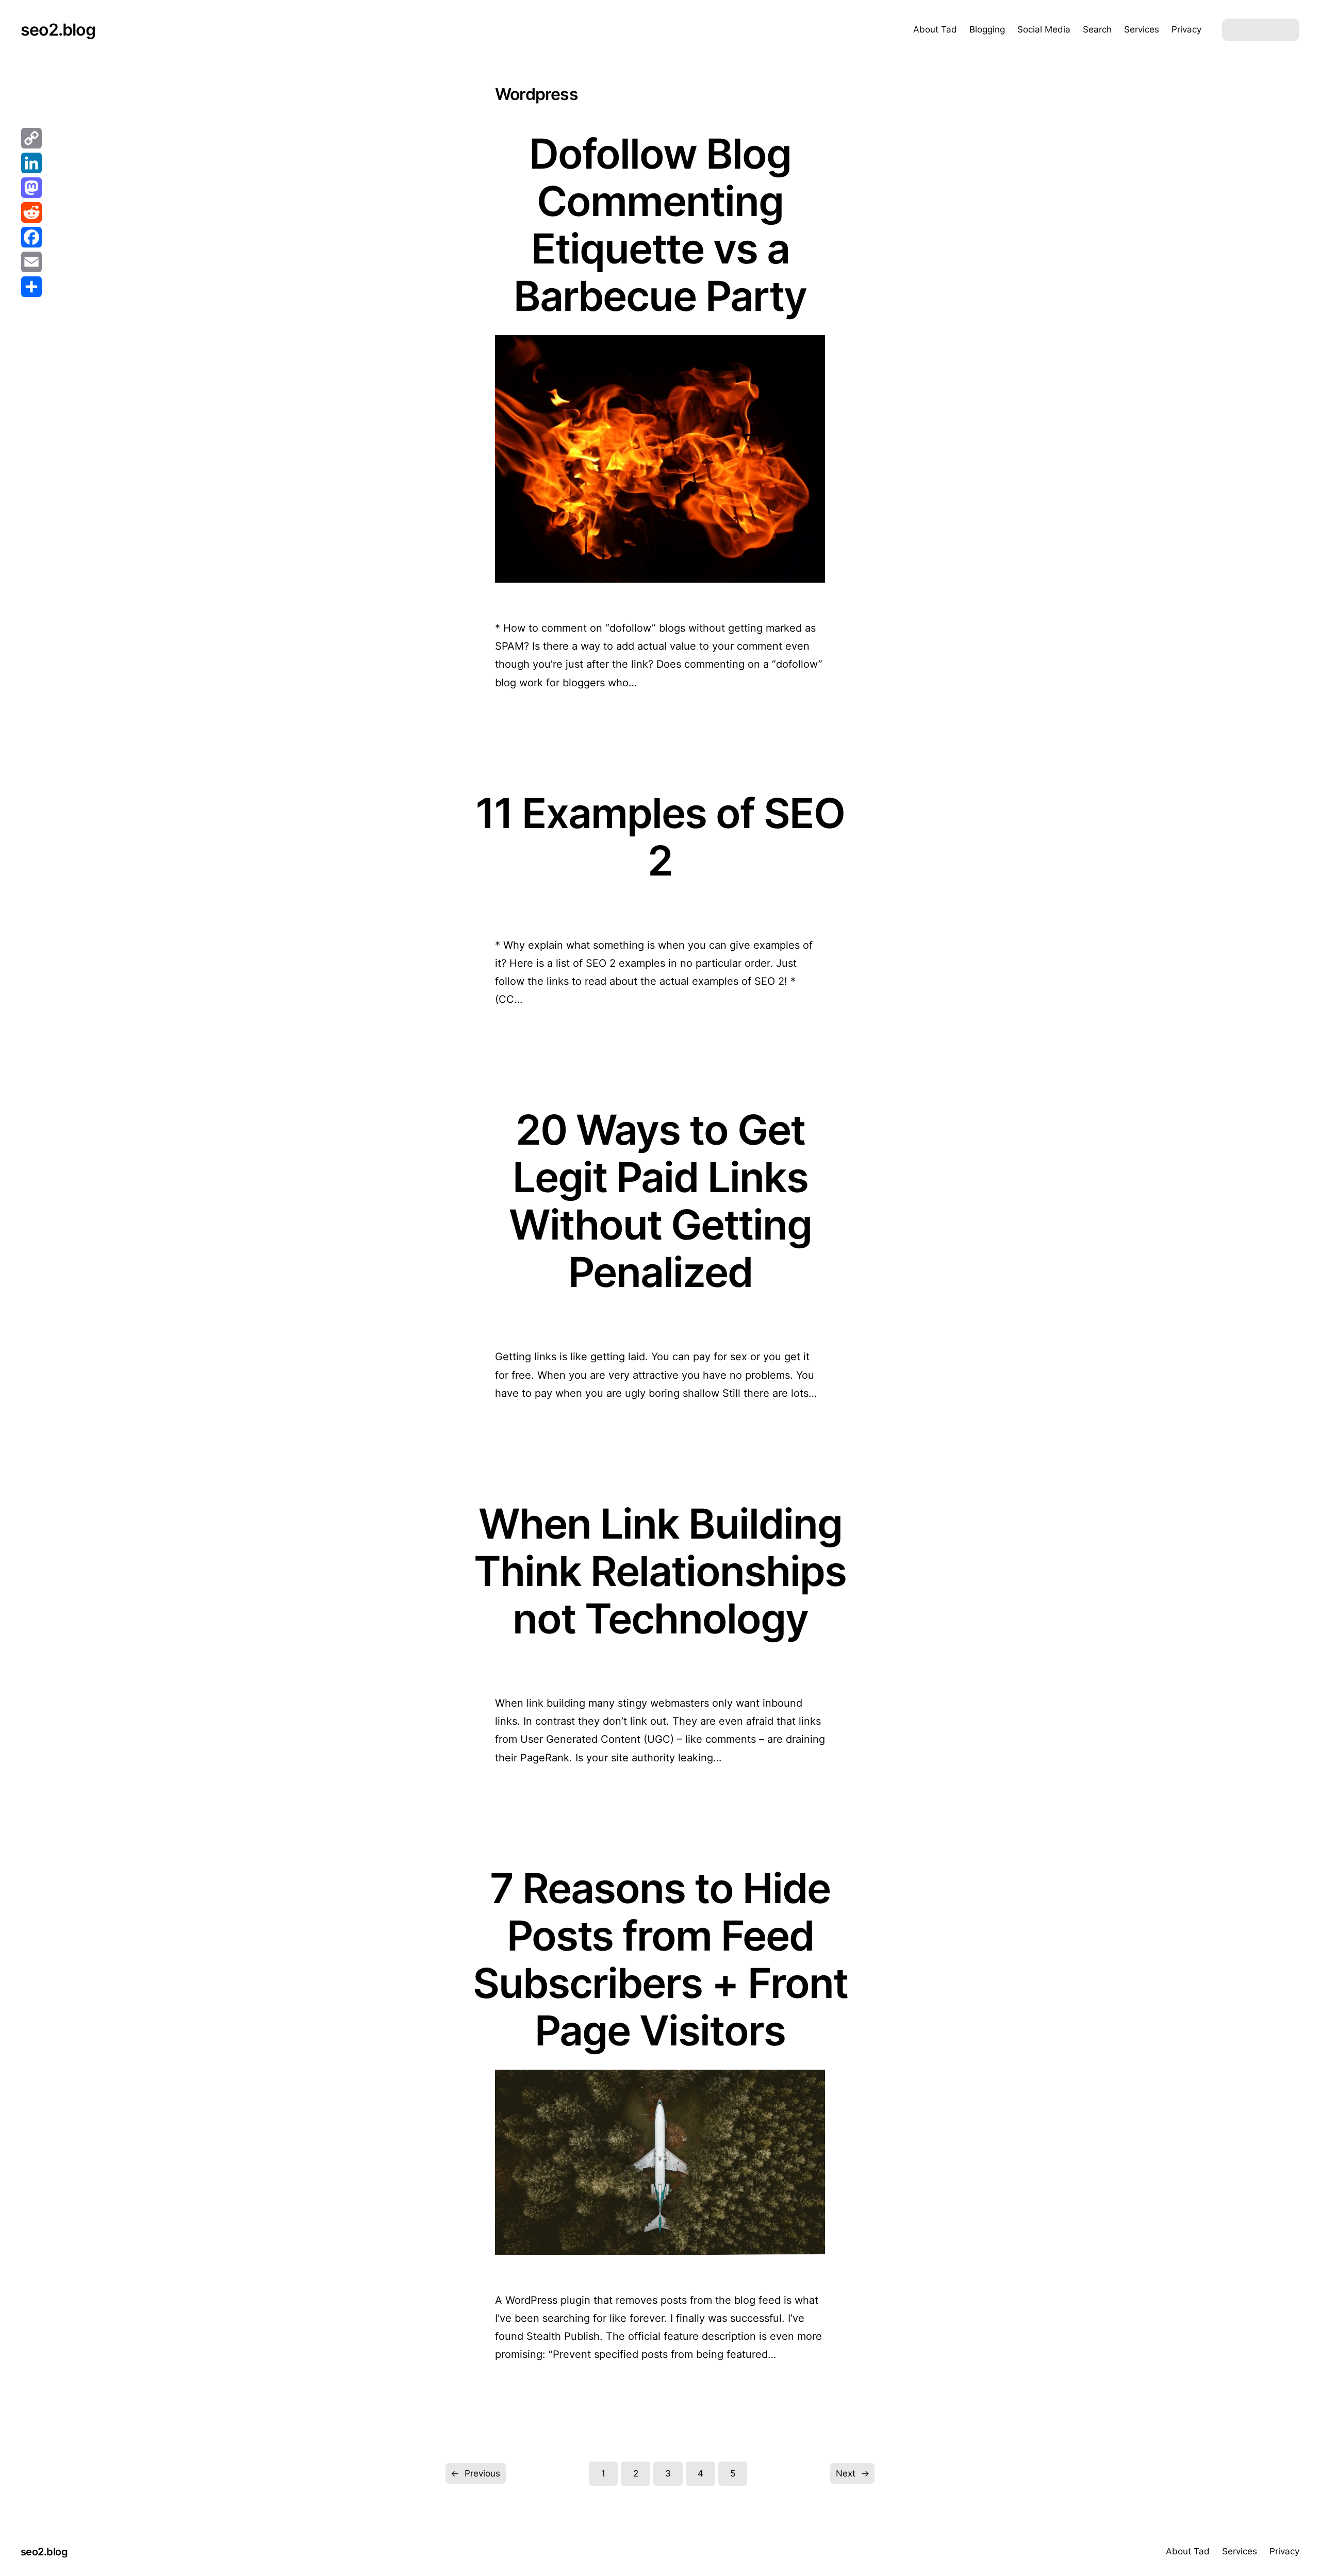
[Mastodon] (31, 188)
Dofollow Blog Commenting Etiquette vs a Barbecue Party (660, 225)
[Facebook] (31, 237)
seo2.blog (58, 30)
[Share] (31, 287)
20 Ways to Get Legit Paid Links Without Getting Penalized (660, 1201)
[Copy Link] (31, 138)
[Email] (31, 262)
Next (853, 2473)
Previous (475, 2473)
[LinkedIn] (31, 163)
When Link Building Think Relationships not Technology (660, 1571)
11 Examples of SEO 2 (660, 837)
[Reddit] (31, 212)
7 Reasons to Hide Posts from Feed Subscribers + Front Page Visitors (660, 1959)
